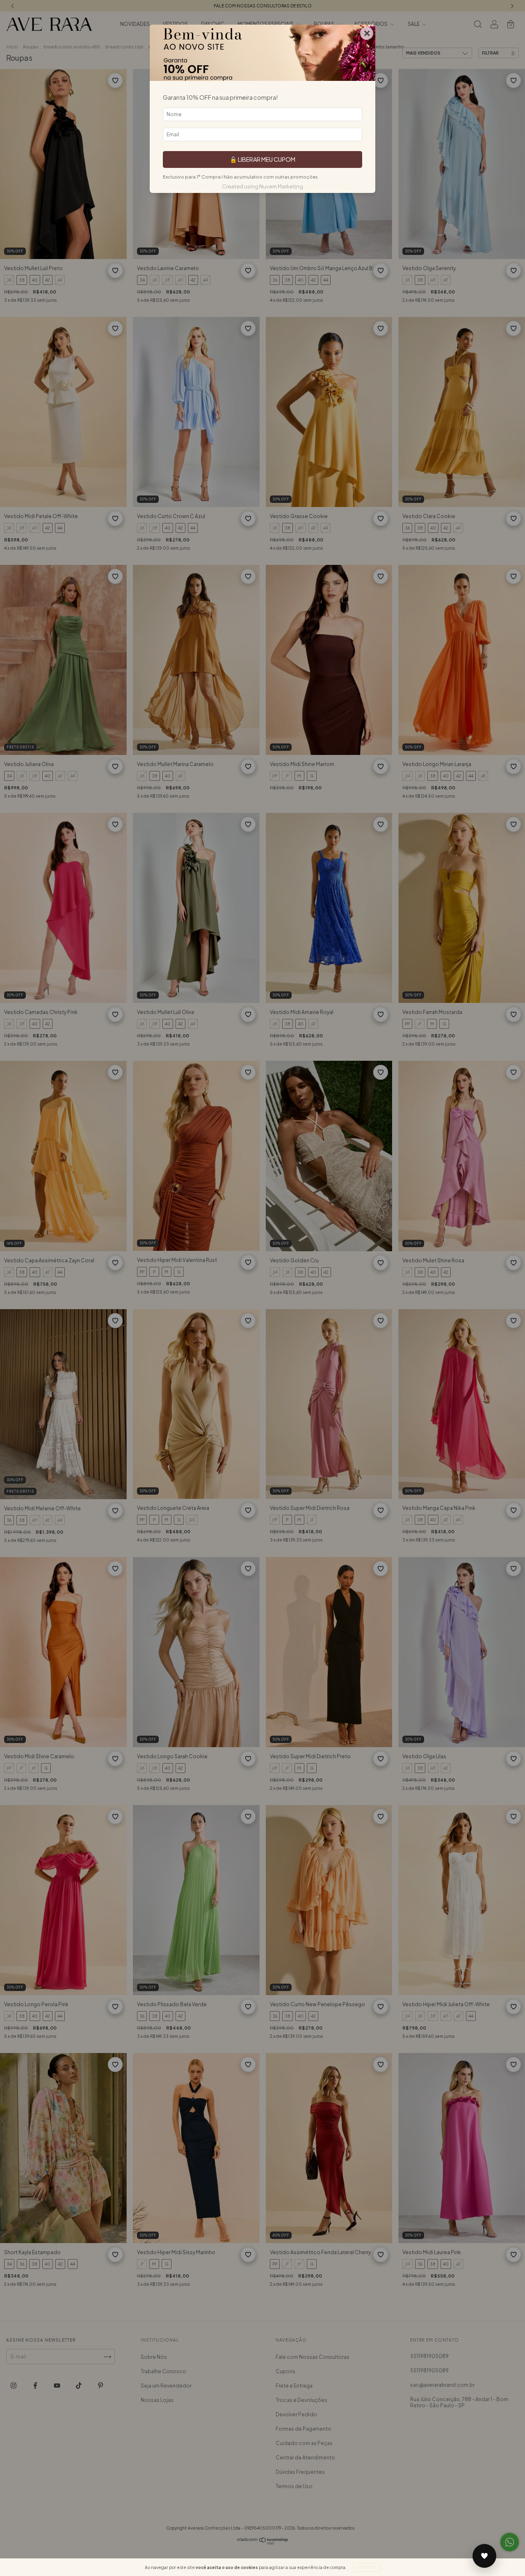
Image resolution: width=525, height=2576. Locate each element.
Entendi (366, 2567)
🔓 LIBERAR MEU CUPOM (262, 159)
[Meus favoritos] (484, 2556)
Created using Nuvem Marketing (262, 186)
